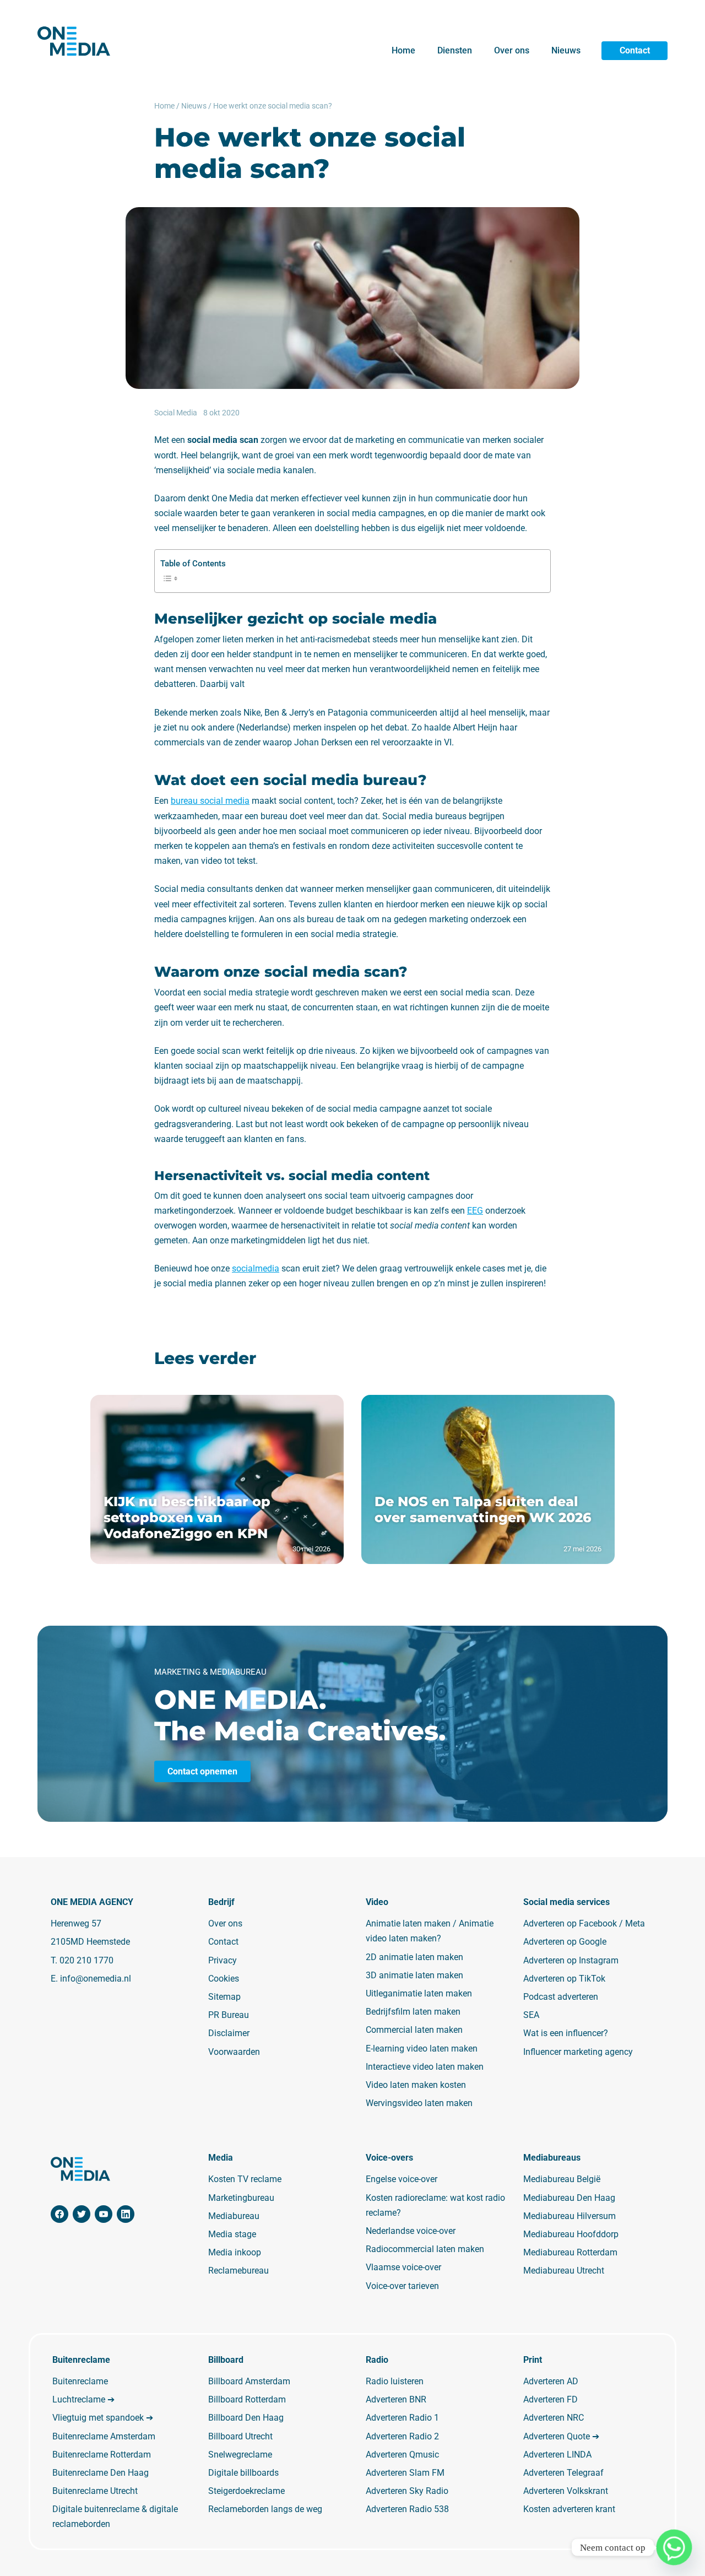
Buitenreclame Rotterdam (102, 2454)
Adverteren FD (551, 2399)
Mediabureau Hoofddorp (571, 2234)
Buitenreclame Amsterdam (104, 2436)
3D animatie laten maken (414, 1975)
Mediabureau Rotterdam (570, 2252)
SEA (531, 2015)
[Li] (126, 2214)
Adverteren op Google (565, 1942)
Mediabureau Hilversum (570, 2216)
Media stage (232, 2234)
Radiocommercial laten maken (425, 2249)
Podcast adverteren (561, 1997)
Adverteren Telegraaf (563, 2473)
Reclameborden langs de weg (265, 2509)
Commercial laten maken (414, 2030)
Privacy (223, 1960)
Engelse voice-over (402, 2179)
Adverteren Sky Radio (407, 2491)
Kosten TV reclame (245, 2179)
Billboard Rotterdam (247, 2399)
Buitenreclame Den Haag (101, 2473)
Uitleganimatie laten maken (419, 1993)
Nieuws (566, 50)
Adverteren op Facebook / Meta (584, 1923)
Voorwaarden (234, 2051)
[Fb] (59, 2214)
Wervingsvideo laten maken (419, 2103)
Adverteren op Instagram (571, 1960)
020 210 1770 (86, 1960)
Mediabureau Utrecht (564, 2271)
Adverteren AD (551, 2381)
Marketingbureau (241, 2197)
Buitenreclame (80, 2381)
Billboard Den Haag (246, 2418)
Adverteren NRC (554, 2418)
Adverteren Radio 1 (402, 2418)
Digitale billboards (243, 2473)
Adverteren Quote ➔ (561, 2436)
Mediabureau (234, 2216)
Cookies (224, 1978)
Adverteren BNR (396, 2399)
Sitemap (224, 1997)
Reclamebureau (238, 2271)
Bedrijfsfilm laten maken (413, 2012)
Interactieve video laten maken (425, 2066)
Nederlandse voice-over (411, 2231)
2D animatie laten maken (414, 1957)
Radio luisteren (395, 2381)
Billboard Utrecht (240, 2436)
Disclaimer (229, 2033)
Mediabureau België (562, 2179)
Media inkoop (235, 2252)
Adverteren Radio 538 (407, 2509)
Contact (635, 50)
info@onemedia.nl (96, 1978)
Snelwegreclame (240, 2454)
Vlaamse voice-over (403, 2267)
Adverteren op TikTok (564, 1978)
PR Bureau (229, 2015)
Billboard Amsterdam (249, 2381)
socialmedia (256, 1268)
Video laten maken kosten (416, 2085)
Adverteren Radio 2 (402, 2436)
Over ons (512, 50)
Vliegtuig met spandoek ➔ (103, 2418)
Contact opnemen (202, 1771)
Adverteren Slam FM (405, 2473)
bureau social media (210, 801)
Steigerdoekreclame (246, 2491)
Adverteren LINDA (557, 2454)
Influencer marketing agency (578, 2051)
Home (403, 50)
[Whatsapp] (674, 2547)
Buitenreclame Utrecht (95, 2491)
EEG (475, 1211)
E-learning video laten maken (422, 2048)
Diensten (455, 50)
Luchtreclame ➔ (83, 2399)
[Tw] (82, 2214)
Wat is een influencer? (566, 2033)
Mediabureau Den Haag (569, 2197)
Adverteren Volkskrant (566, 2491)
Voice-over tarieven (402, 2285)
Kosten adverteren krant (569, 2509)
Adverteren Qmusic (402, 2454)
